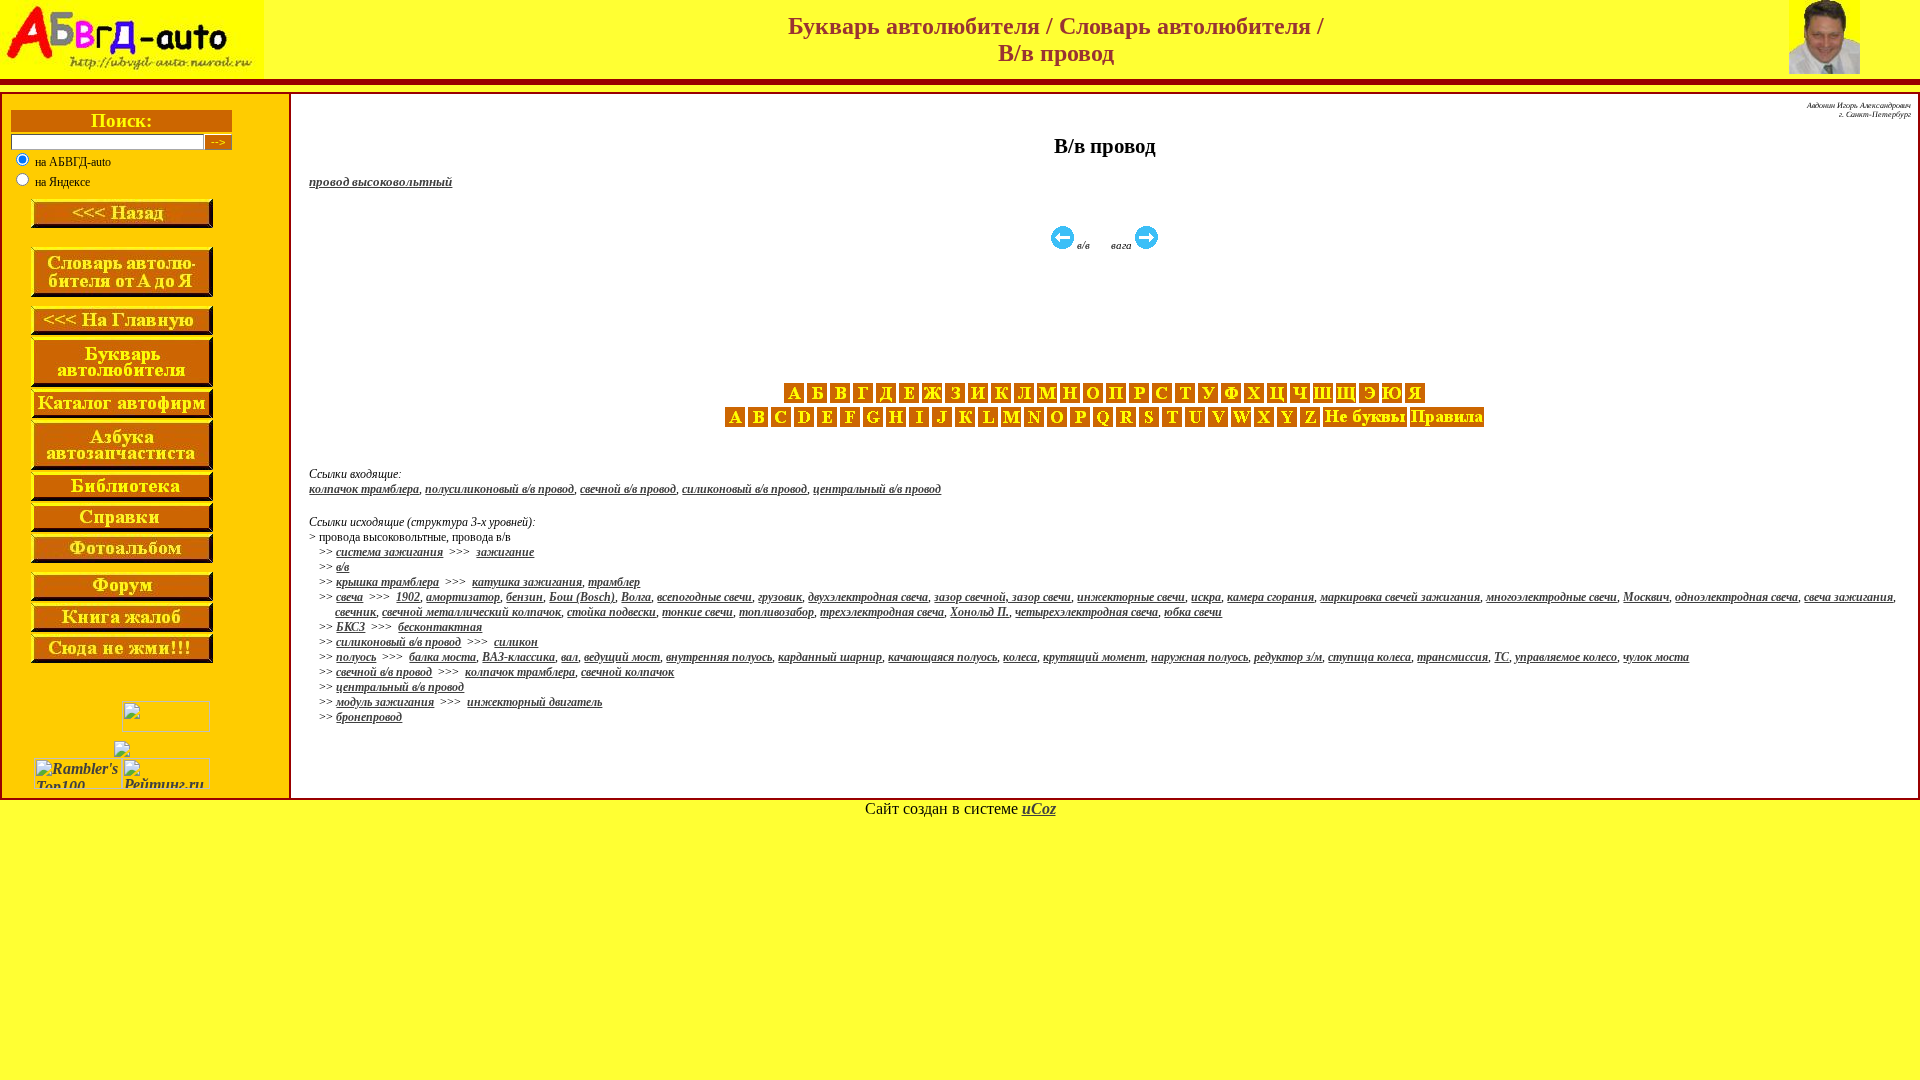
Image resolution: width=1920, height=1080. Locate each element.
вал (569, 657)
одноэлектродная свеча (1736, 597)
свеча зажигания (1848, 597)
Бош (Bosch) (582, 597)
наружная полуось (1199, 657)
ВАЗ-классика (518, 657)
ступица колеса (1369, 657)
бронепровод (369, 717)
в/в (342, 567)
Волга (636, 597)
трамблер (614, 582)
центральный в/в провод (877, 489)
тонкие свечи (697, 612)
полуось (356, 657)
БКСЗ (350, 627)
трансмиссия (1452, 657)
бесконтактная (440, 627)
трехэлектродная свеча (882, 612)
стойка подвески (611, 612)
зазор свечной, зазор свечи (1002, 597)
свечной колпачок (627, 672)
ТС (1501, 657)
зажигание (505, 552)
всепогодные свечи (704, 597)
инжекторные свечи (1131, 597)
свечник (355, 612)
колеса (1020, 657)
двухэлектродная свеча (868, 597)
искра (1206, 597)
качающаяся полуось (942, 657)
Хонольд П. (979, 612)
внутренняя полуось (719, 657)
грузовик (780, 597)
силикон (516, 642)
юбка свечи (1193, 612)
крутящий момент (1094, 657)
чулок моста (1656, 657)
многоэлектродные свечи (1551, 597)
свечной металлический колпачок (471, 612)
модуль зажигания (385, 702)
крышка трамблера (387, 582)
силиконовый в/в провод (744, 489)
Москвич (1646, 597)
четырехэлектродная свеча (1086, 612)
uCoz (1039, 808)
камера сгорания (1270, 597)
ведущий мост (622, 657)
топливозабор (776, 612)
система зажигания (389, 552)
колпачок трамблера (364, 489)
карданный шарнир (830, 657)
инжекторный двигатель (534, 702)
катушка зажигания (527, 582)
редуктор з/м (1288, 657)
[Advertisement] (1107, 317)
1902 (408, 597)
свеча (349, 597)
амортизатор (463, 597)
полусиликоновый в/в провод (499, 489)
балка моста (442, 657)
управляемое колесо (1566, 657)
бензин (524, 597)
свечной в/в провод (628, 489)
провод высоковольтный (380, 181)
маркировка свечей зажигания (1400, 597)
